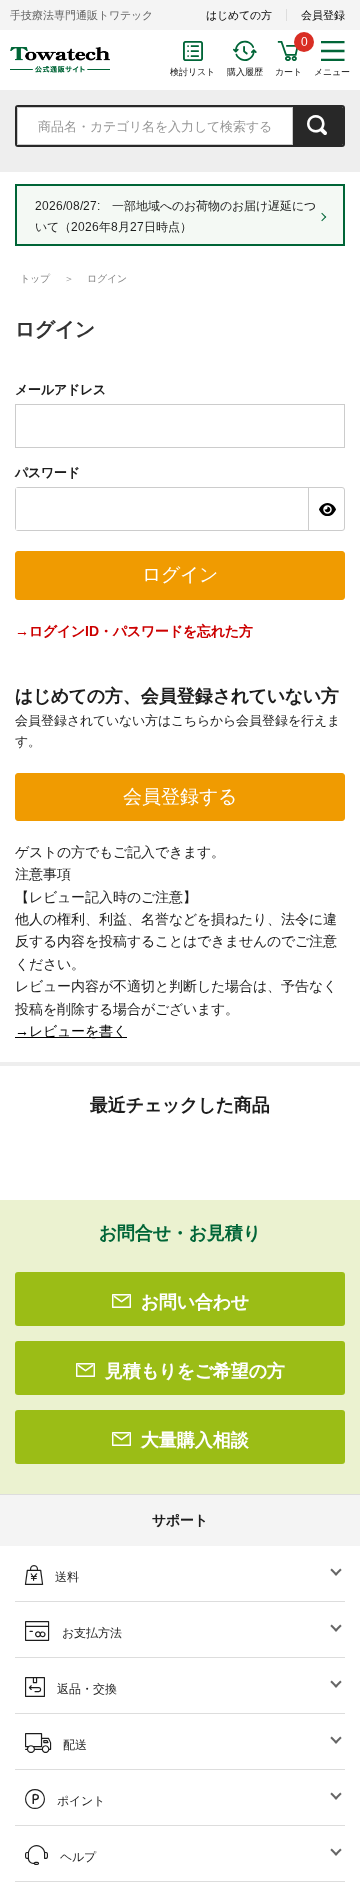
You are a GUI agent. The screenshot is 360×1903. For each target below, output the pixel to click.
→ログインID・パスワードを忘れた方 (134, 631)
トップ (35, 278)
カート (288, 72)
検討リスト (192, 72)
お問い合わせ (195, 1302)
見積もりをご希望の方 (195, 1371)
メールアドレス (60, 389)
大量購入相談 (195, 1440)
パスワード (47, 472)
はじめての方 (239, 15)
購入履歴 (245, 72)
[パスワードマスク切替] (326, 509)
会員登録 (323, 15)
